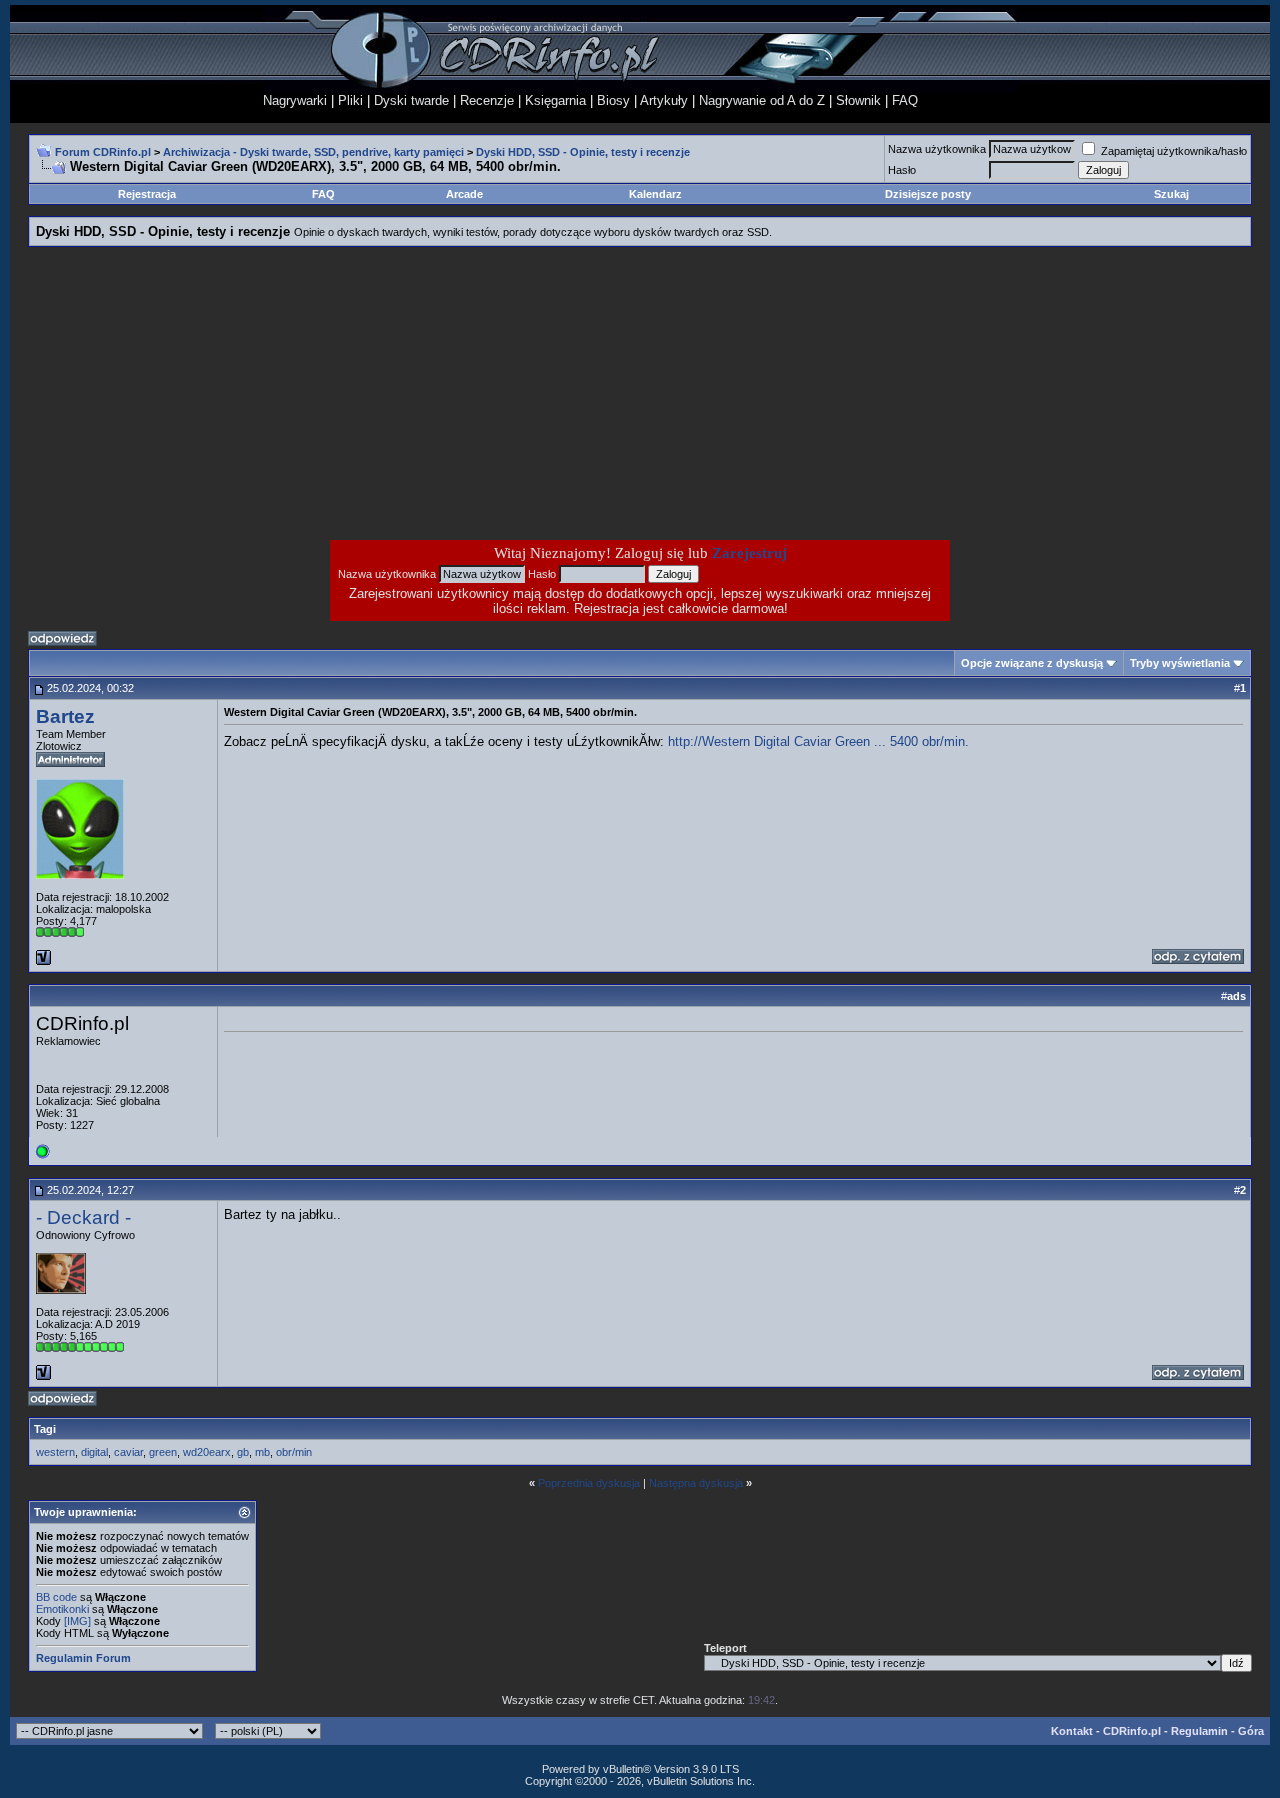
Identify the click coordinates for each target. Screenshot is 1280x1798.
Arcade (464, 194)
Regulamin (1199, 1731)
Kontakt (1072, 1731)
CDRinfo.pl (1132, 1731)
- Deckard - (83, 1217)
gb (243, 1452)
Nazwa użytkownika (937, 149)
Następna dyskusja (696, 1483)
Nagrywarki (295, 100)
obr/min (294, 1452)
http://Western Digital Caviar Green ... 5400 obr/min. (818, 741)
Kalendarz (655, 194)
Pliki (350, 100)
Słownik (858, 100)
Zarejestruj (749, 553)
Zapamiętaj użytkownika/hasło (1172, 151)
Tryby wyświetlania (1180, 663)
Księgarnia (555, 100)
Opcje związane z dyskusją (1032, 663)
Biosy (613, 100)
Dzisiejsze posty (928, 194)
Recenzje (487, 100)
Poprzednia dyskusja (589, 1483)
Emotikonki (62, 1609)
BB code (56, 1597)
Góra (1251, 1731)
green (163, 1452)
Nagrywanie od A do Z (762, 100)
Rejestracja (147, 194)
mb (262, 1452)
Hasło (902, 170)
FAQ (905, 100)
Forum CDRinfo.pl (103, 152)
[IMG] (77, 1621)
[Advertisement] (480, 393)
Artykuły (664, 100)
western (55, 1452)
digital (94, 1452)
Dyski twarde (411, 100)
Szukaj (1171, 194)
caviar (128, 1452)
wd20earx (207, 1452)
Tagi (45, 1429)
